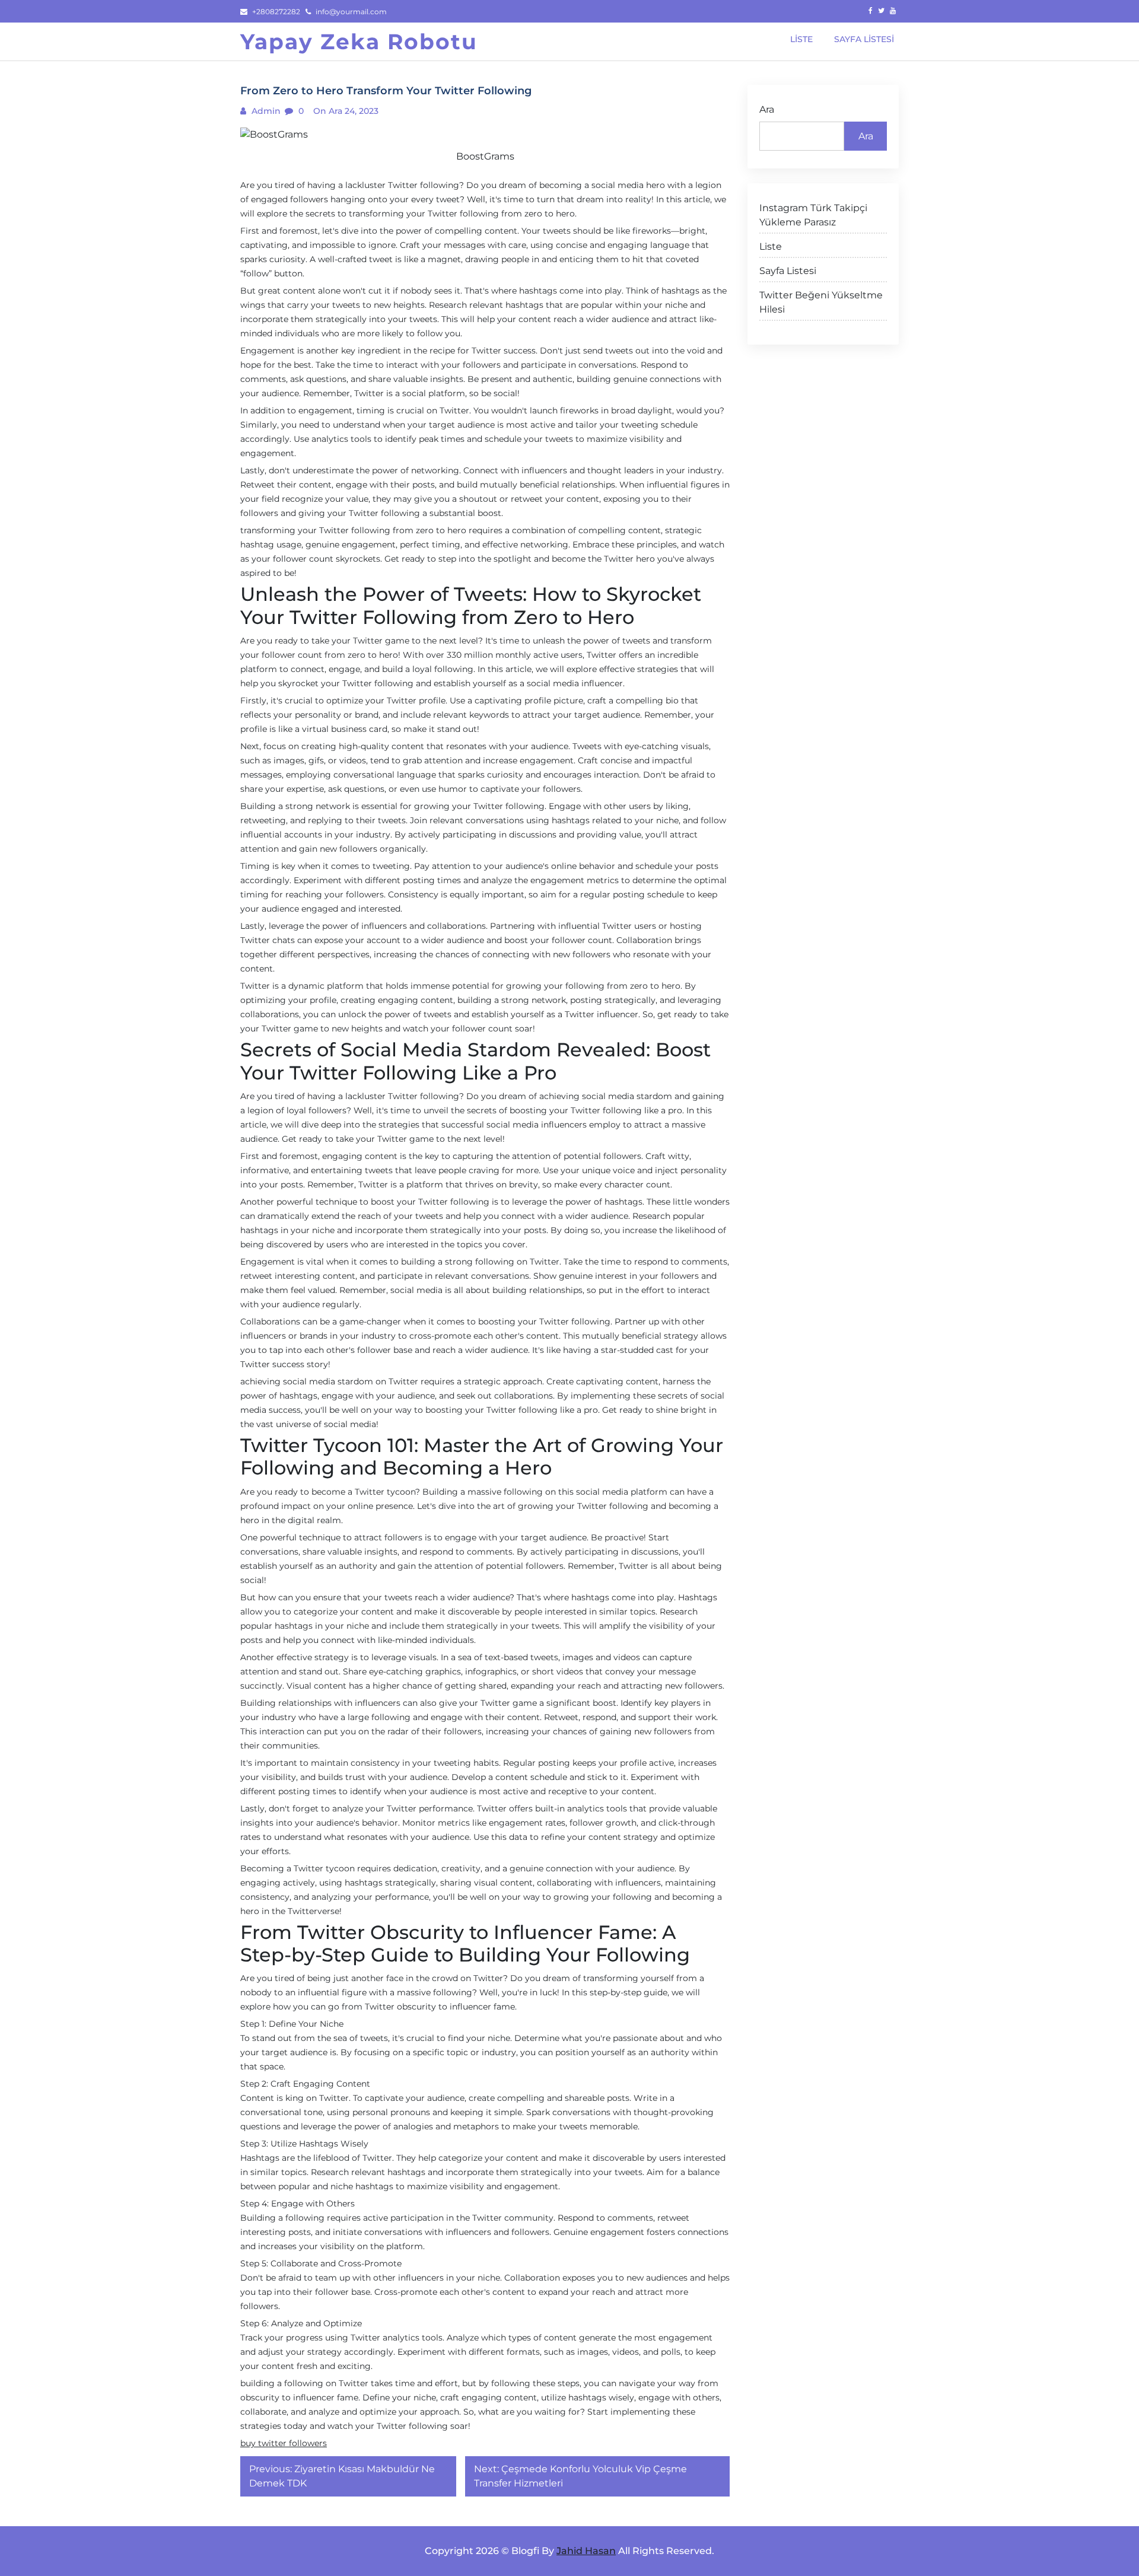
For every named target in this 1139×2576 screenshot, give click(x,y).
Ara (767, 109)
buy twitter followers (284, 2443)
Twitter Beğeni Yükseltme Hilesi (821, 302)
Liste (771, 246)
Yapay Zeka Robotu (359, 42)
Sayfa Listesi (788, 271)
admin (265, 111)
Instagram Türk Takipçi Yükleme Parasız (813, 215)
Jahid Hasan (586, 2551)
